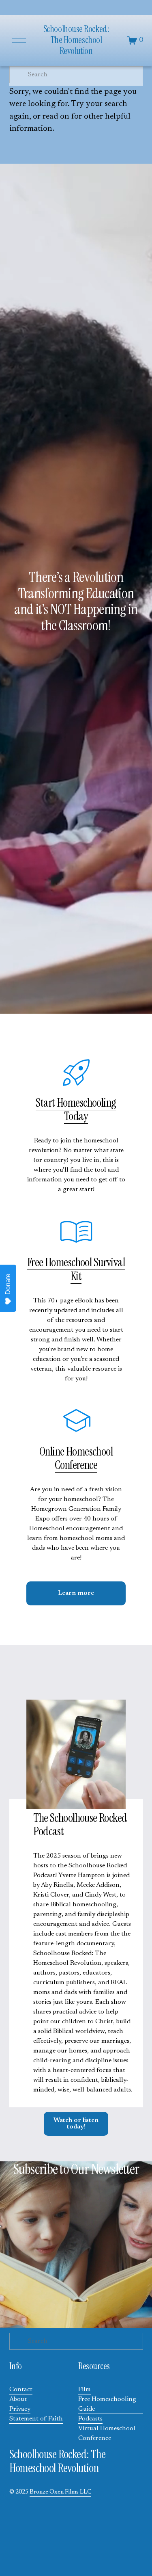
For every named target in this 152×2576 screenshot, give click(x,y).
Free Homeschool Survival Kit (76, 1269)
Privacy (20, 2409)
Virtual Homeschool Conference (107, 2433)
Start (46, 1103)
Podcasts (90, 2419)
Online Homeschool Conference (76, 1458)
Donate (8, 1284)
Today (76, 1116)
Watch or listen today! (76, 2124)
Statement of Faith (36, 2419)
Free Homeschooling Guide (107, 2404)
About (18, 2399)
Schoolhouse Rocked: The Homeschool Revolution (76, 40)
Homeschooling (86, 1103)
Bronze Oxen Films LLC (60, 2492)
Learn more (76, 1593)
